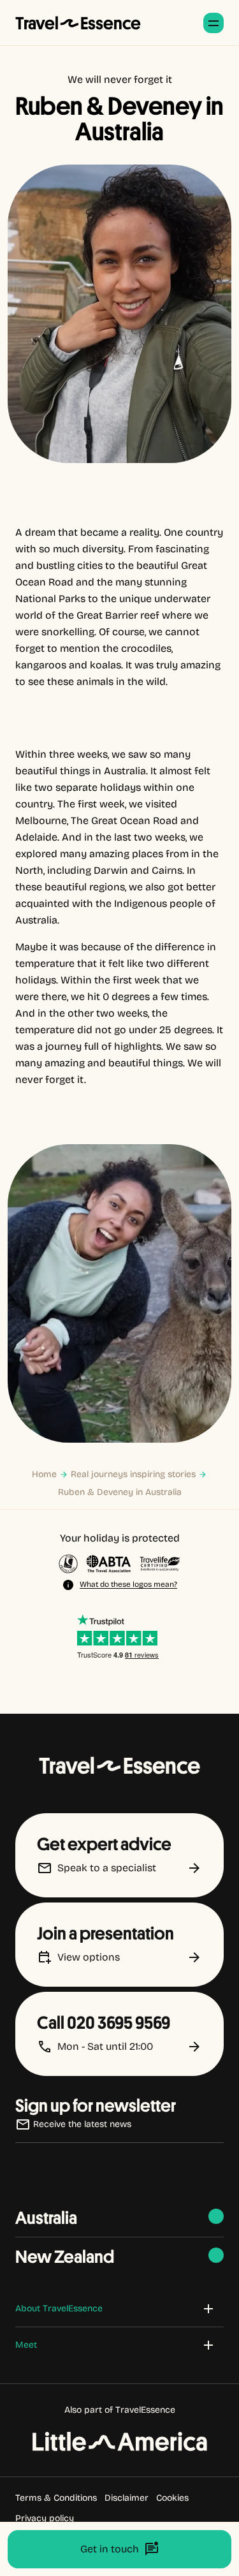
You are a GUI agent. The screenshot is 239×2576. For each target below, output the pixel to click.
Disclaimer (127, 2498)
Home (44, 1474)
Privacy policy (45, 2518)
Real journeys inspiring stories (133, 1474)
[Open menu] (214, 23)
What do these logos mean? (128, 1584)
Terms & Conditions (56, 2498)
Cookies (172, 2498)
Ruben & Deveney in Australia (120, 1492)
